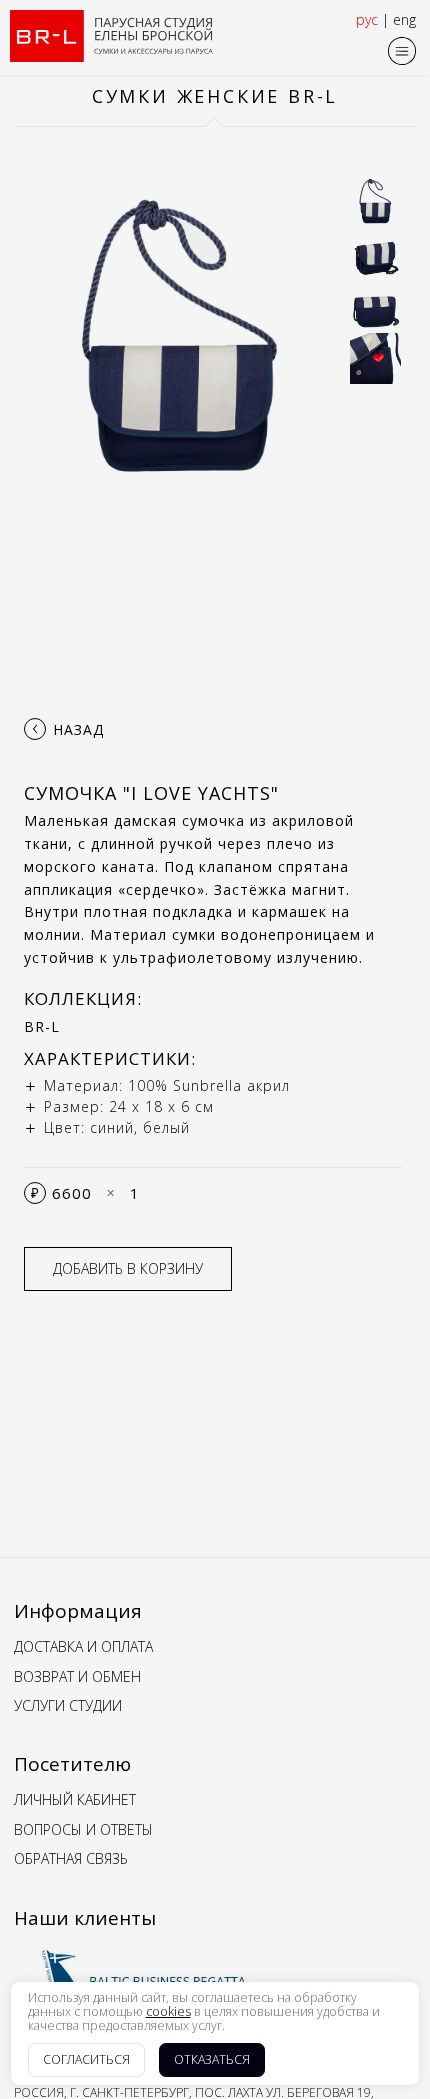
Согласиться (86, 2059)
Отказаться (212, 2059)
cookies (168, 2012)
